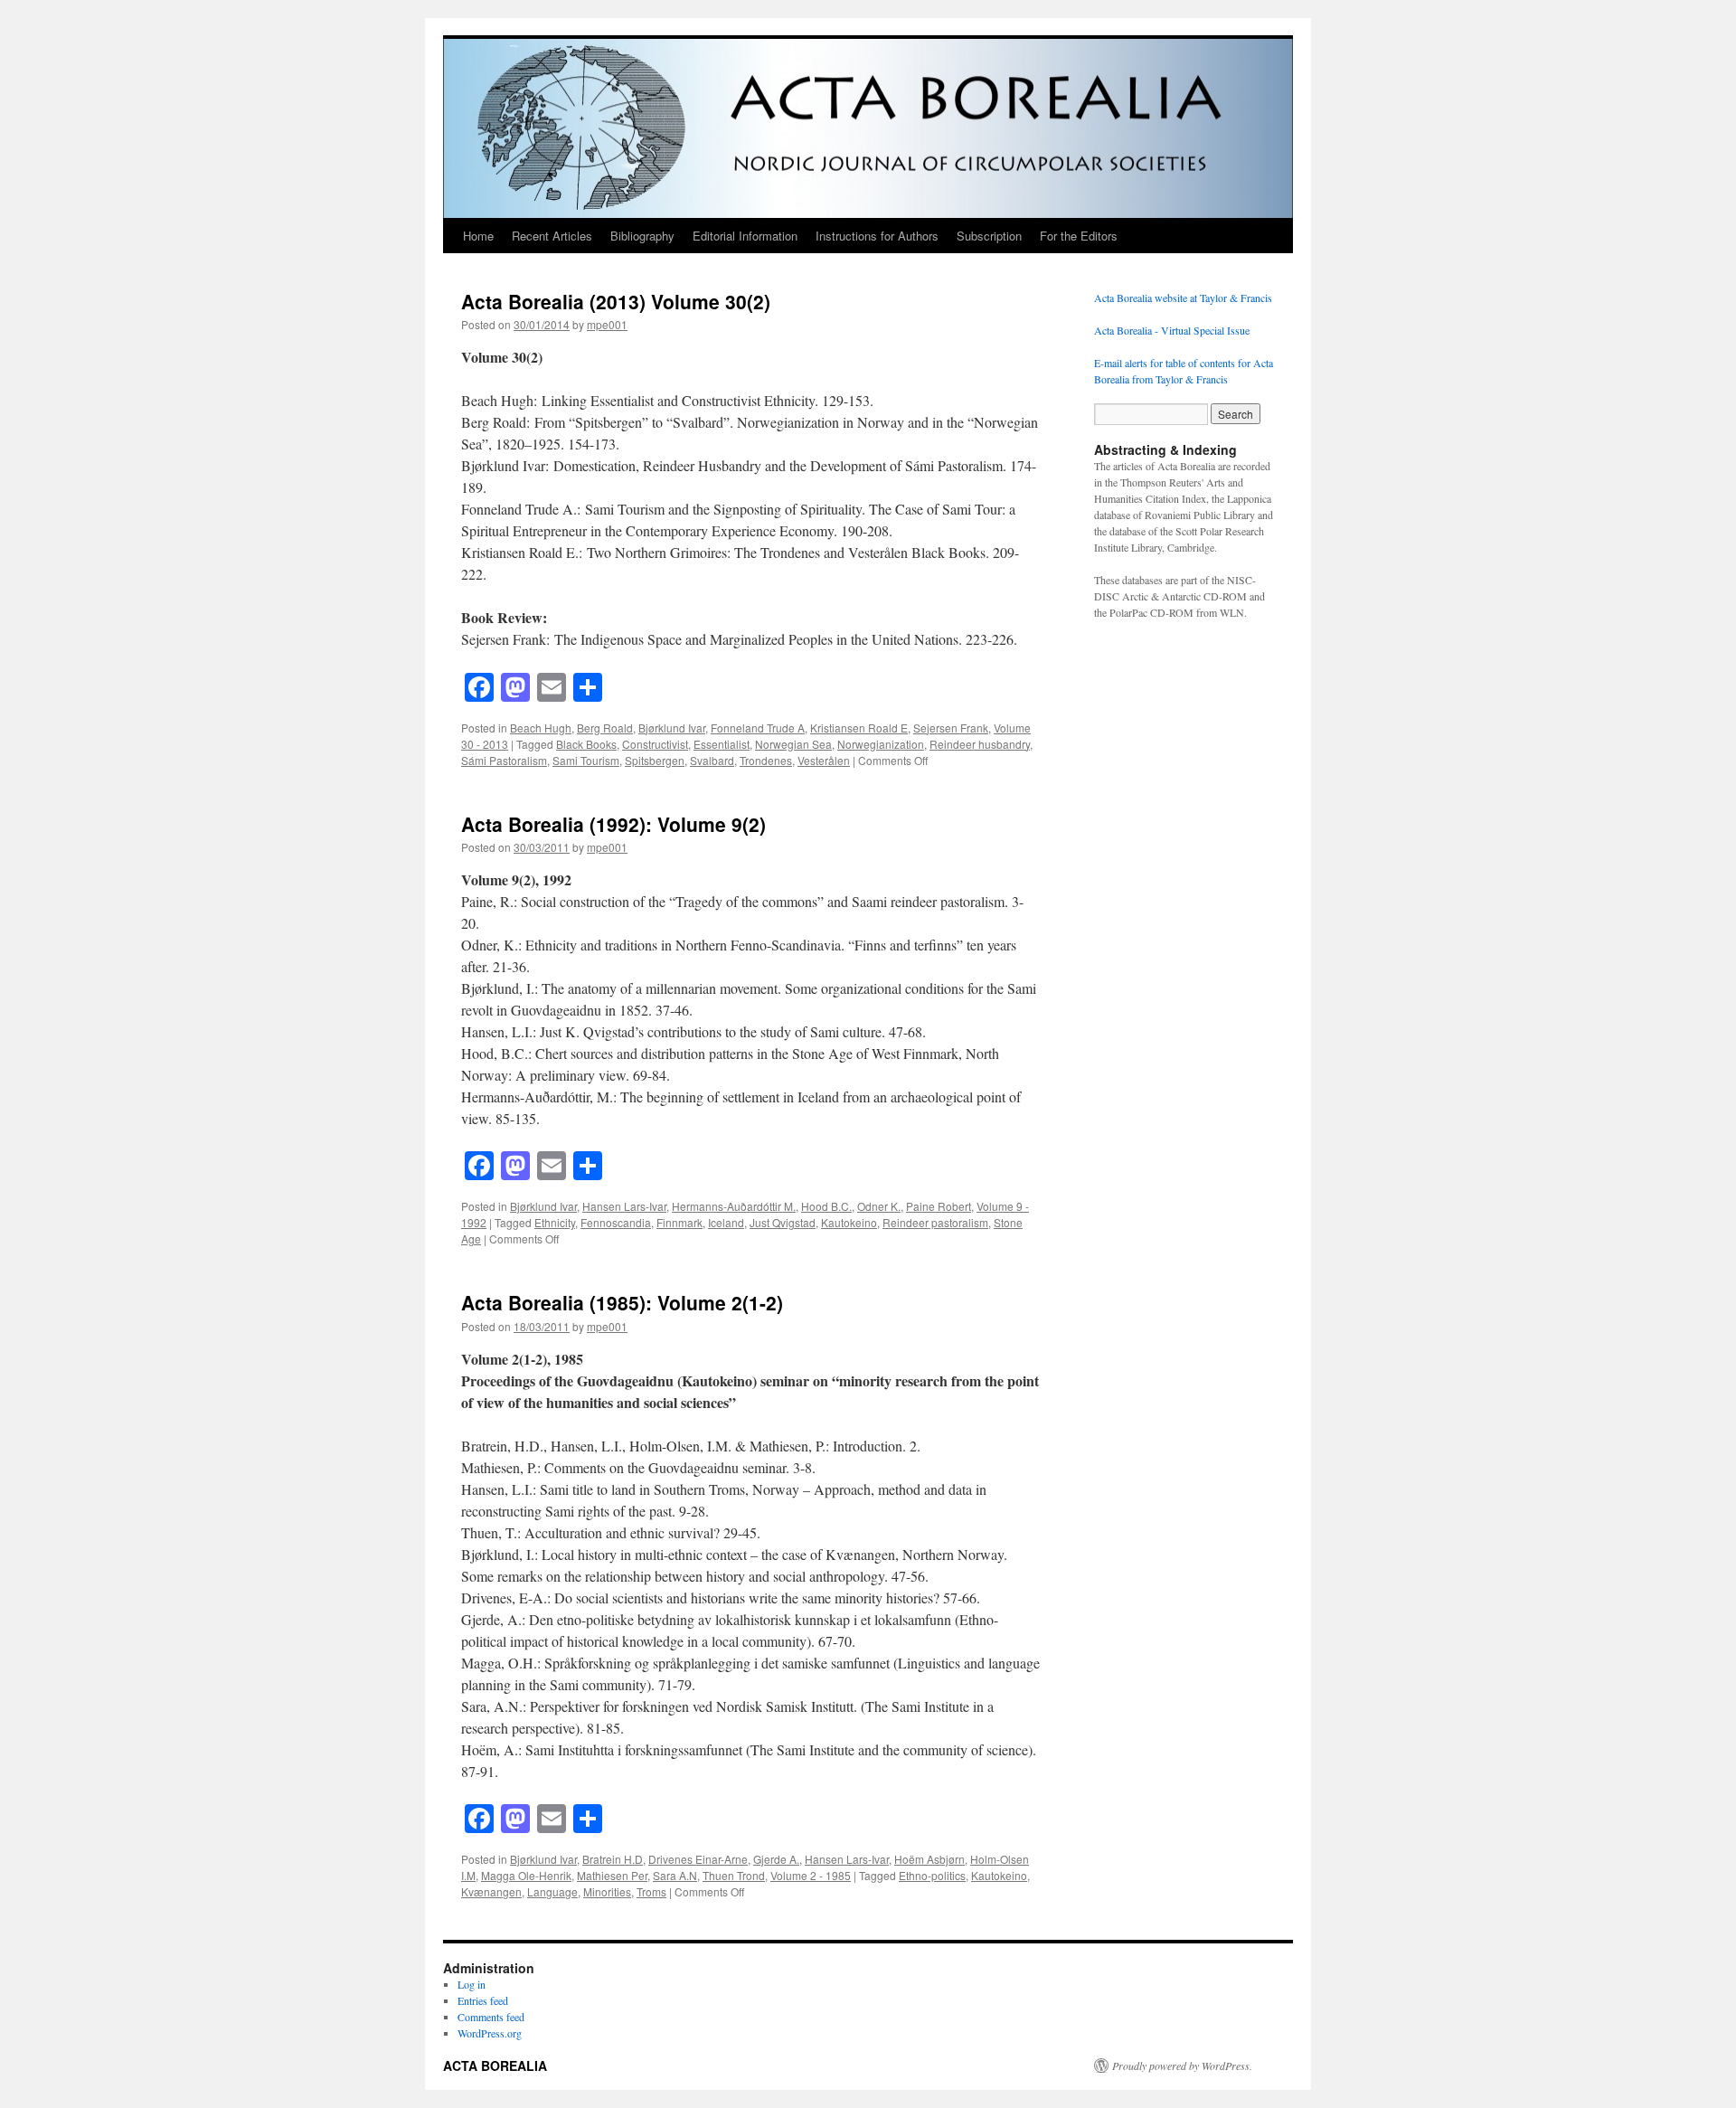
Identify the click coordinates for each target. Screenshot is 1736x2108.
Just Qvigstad (783, 1222)
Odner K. (879, 1206)
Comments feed (491, 2017)
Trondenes (766, 760)
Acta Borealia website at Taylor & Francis (1183, 298)
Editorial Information (745, 236)
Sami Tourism (586, 760)
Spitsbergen (655, 760)
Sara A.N (675, 1875)
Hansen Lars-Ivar (624, 1206)
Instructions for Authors (877, 236)
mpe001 (607, 324)
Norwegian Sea (793, 744)
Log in (472, 1984)
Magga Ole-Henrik (526, 1875)
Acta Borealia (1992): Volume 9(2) (613, 824)
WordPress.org (490, 2033)
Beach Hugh (541, 728)
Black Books (586, 744)
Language (552, 1891)
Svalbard (712, 760)
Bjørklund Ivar (672, 728)
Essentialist (722, 744)
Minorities (607, 1891)
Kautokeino (849, 1222)
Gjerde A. (776, 1859)
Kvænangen (491, 1891)
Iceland (726, 1222)
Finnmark (679, 1222)
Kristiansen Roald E (859, 728)
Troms (651, 1891)
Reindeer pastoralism (935, 1222)
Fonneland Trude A (758, 728)
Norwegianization (881, 744)
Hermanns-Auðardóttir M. (734, 1206)
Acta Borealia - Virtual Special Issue (1172, 330)
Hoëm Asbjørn (929, 1859)
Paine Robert (939, 1206)
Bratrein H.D (613, 1859)
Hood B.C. (826, 1206)
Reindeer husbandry (980, 744)
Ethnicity (555, 1222)
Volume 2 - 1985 (811, 1875)
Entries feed (483, 2000)
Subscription (989, 236)
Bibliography (642, 236)
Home (478, 236)
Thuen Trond (734, 1875)
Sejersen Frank (951, 728)
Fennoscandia (616, 1222)
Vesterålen (824, 760)
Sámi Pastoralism (504, 760)
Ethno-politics (932, 1875)
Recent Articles (552, 236)
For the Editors (1079, 236)
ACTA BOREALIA (495, 2065)
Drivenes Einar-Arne (698, 1859)
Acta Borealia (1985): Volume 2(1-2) (622, 1302)
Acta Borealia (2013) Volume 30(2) (616, 301)
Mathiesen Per (612, 1875)
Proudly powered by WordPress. (1182, 2065)
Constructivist (655, 744)
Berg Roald (605, 728)
